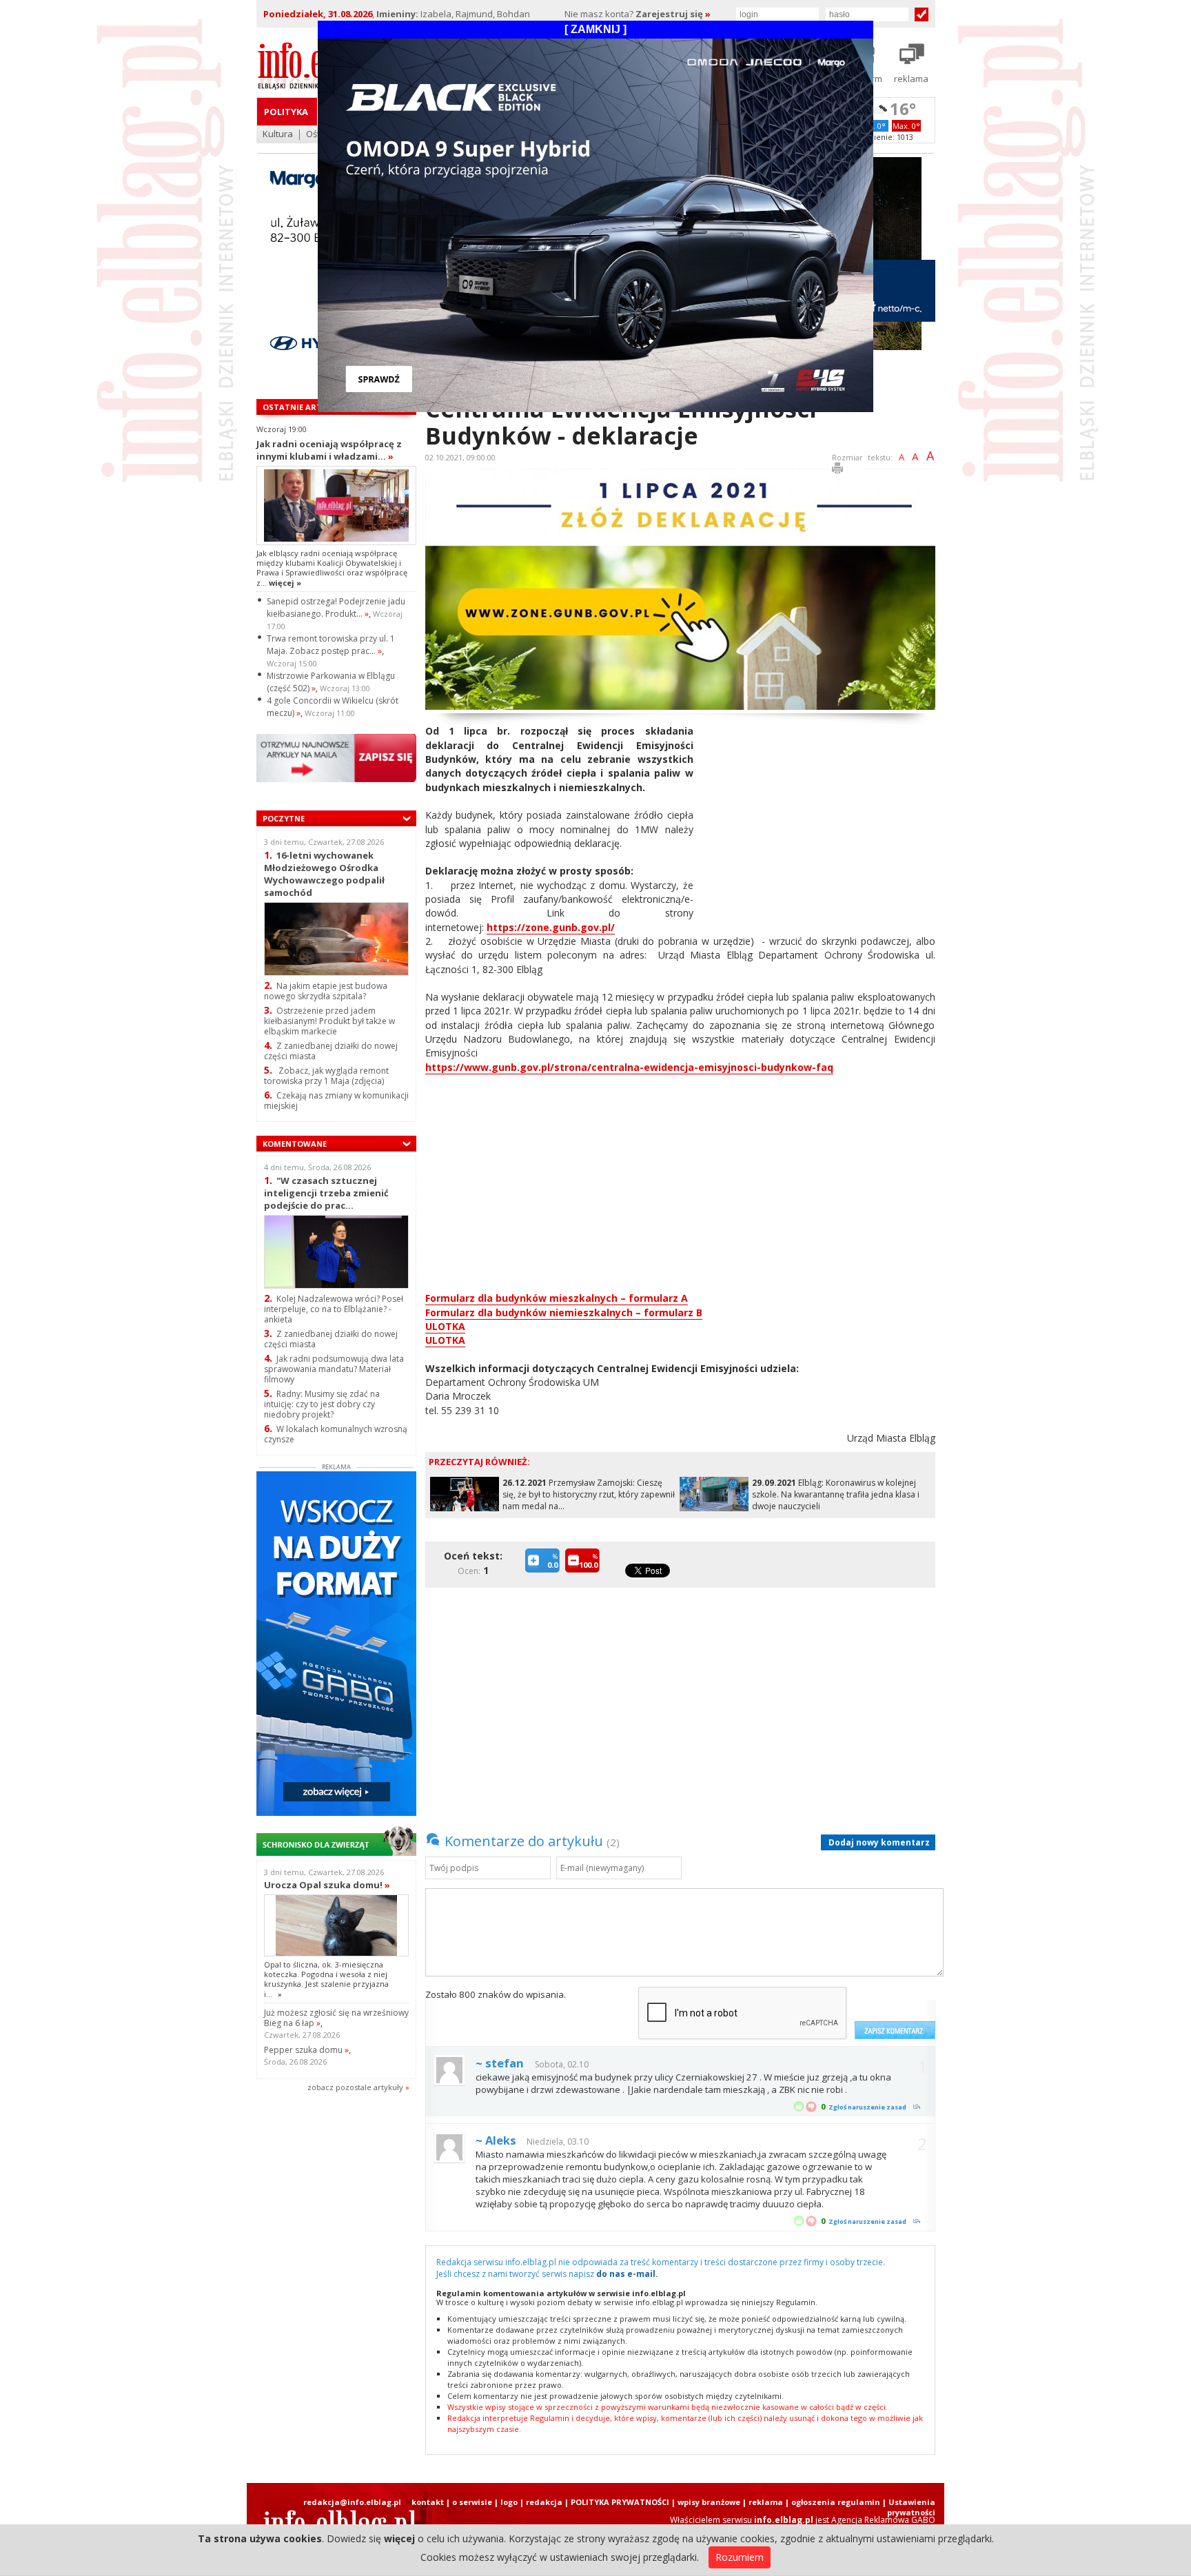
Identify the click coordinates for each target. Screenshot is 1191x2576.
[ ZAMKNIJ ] (595, 29)
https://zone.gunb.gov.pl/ (551, 927)
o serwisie (472, 2502)
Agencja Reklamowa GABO (883, 2520)
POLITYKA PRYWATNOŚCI (620, 2502)
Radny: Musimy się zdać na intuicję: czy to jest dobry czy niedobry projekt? (322, 1404)
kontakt (428, 2502)
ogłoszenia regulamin (836, 2502)
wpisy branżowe (709, 2502)
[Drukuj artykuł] (837, 470)
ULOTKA (445, 1326)
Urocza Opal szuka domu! (327, 1885)
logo (509, 2502)
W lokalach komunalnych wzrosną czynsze (336, 1434)
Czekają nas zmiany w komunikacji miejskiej (336, 1101)
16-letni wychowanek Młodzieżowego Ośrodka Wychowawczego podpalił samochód (324, 873)
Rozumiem (740, 2557)
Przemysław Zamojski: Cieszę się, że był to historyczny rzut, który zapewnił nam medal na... (589, 1494)
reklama (766, 2502)
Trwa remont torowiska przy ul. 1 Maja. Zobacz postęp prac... (331, 645)
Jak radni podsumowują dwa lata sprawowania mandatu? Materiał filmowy (334, 1369)
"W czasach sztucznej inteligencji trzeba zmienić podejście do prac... (326, 1193)
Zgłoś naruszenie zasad (867, 2107)
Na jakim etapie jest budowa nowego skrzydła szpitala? (326, 991)
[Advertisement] (820, 821)
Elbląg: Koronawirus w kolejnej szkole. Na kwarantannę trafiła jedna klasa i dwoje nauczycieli (836, 1494)
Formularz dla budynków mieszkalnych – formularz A (557, 1298)
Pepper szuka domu (306, 2050)
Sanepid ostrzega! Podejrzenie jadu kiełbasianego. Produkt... (336, 607)
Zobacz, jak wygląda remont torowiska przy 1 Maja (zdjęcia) (326, 1076)
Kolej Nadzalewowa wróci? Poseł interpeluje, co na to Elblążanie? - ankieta (334, 1309)
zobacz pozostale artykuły (355, 2087)
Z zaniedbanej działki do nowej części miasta (331, 1051)
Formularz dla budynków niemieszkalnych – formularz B (564, 1312)
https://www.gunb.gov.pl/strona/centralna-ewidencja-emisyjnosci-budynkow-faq (629, 1067)
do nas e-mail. (627, 2274)
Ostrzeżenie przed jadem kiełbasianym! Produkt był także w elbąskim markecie (329, 1021)
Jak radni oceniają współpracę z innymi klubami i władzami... (329, 450)
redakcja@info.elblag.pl (352, 2502)
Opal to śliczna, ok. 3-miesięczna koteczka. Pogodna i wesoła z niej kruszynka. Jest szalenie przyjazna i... (326, 1979)
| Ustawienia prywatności (909, 2507)
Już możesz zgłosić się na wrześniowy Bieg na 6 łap (336, 2018)
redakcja (544, 2502)
